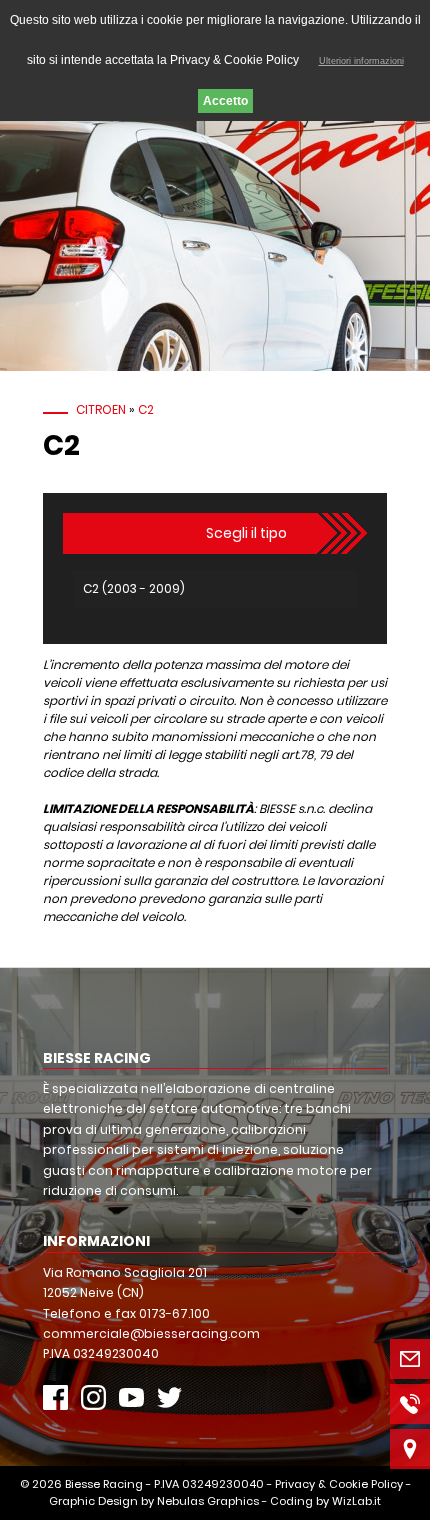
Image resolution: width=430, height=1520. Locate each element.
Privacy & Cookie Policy (339, 1484)
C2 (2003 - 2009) (134, 588)
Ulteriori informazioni (361, 61)
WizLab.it (356, 1501)
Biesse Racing (104, 1484)
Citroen (101, 409)
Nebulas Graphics (208, 1501)
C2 (146, 409)
